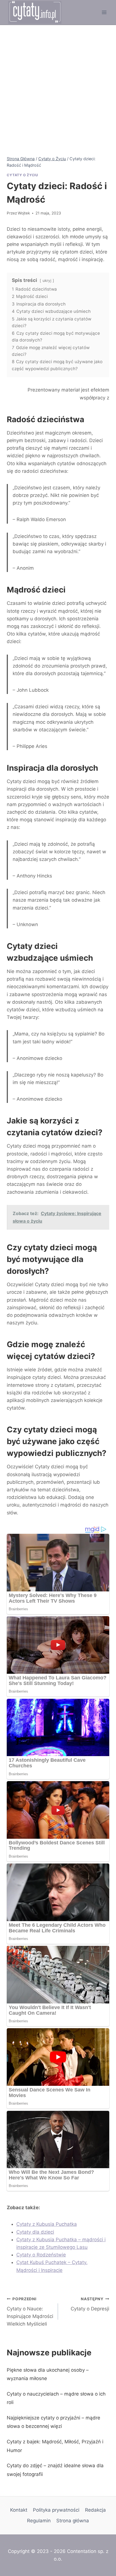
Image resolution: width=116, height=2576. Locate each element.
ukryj (47, 281)
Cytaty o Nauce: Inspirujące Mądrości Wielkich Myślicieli (30, 2312)
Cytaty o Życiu (22, 175)
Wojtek (24, 213)
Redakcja (95, 2510)
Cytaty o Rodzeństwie (41, 2255)
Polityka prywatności (56, 2510)
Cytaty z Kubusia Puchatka (47, 2224)
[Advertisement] (58, 86)
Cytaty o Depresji (90, 2304)
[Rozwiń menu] (104, 12)
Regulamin (39, 2521)
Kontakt (19, 2510)
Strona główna (73, 2521)
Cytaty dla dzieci (35, 2232)
